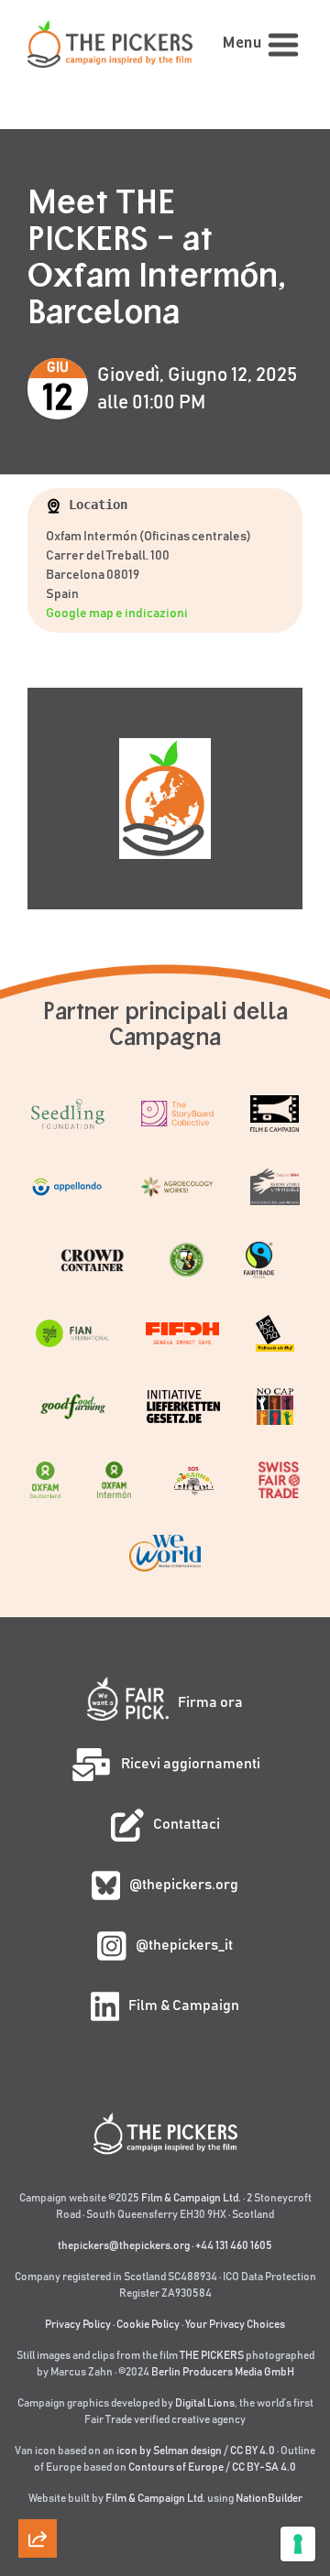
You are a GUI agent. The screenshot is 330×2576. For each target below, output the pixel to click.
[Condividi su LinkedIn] (38, 2390)
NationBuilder (269, 2498)
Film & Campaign (184, 2005)
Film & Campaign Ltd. (191, 2198)
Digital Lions (205, 2403)
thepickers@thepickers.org (124, 2245)
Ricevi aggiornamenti (191, 1764)
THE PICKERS (212, 2355)
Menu (242, 43)
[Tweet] (38, 2286)
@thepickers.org (184, 1885)
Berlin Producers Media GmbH (223, 2372)
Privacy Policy (78, 2324)
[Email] (38, 2234)
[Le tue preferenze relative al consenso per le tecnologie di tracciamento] (298, 2544)
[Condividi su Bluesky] (38, 2338)
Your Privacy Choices (235, 2324)
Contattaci (187, 1824)
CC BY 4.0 (253, 2451)
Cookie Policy (148, 2324)
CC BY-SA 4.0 (264, 2467)
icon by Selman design (169, 2451)
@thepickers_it (184, 1945)
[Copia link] (38, 2181)
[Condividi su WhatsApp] (38, 2494)
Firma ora (210, 1702)
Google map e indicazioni (117, 614)
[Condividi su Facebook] (38, 2442)
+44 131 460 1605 (234, 2245)
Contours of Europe (176, 2467)
